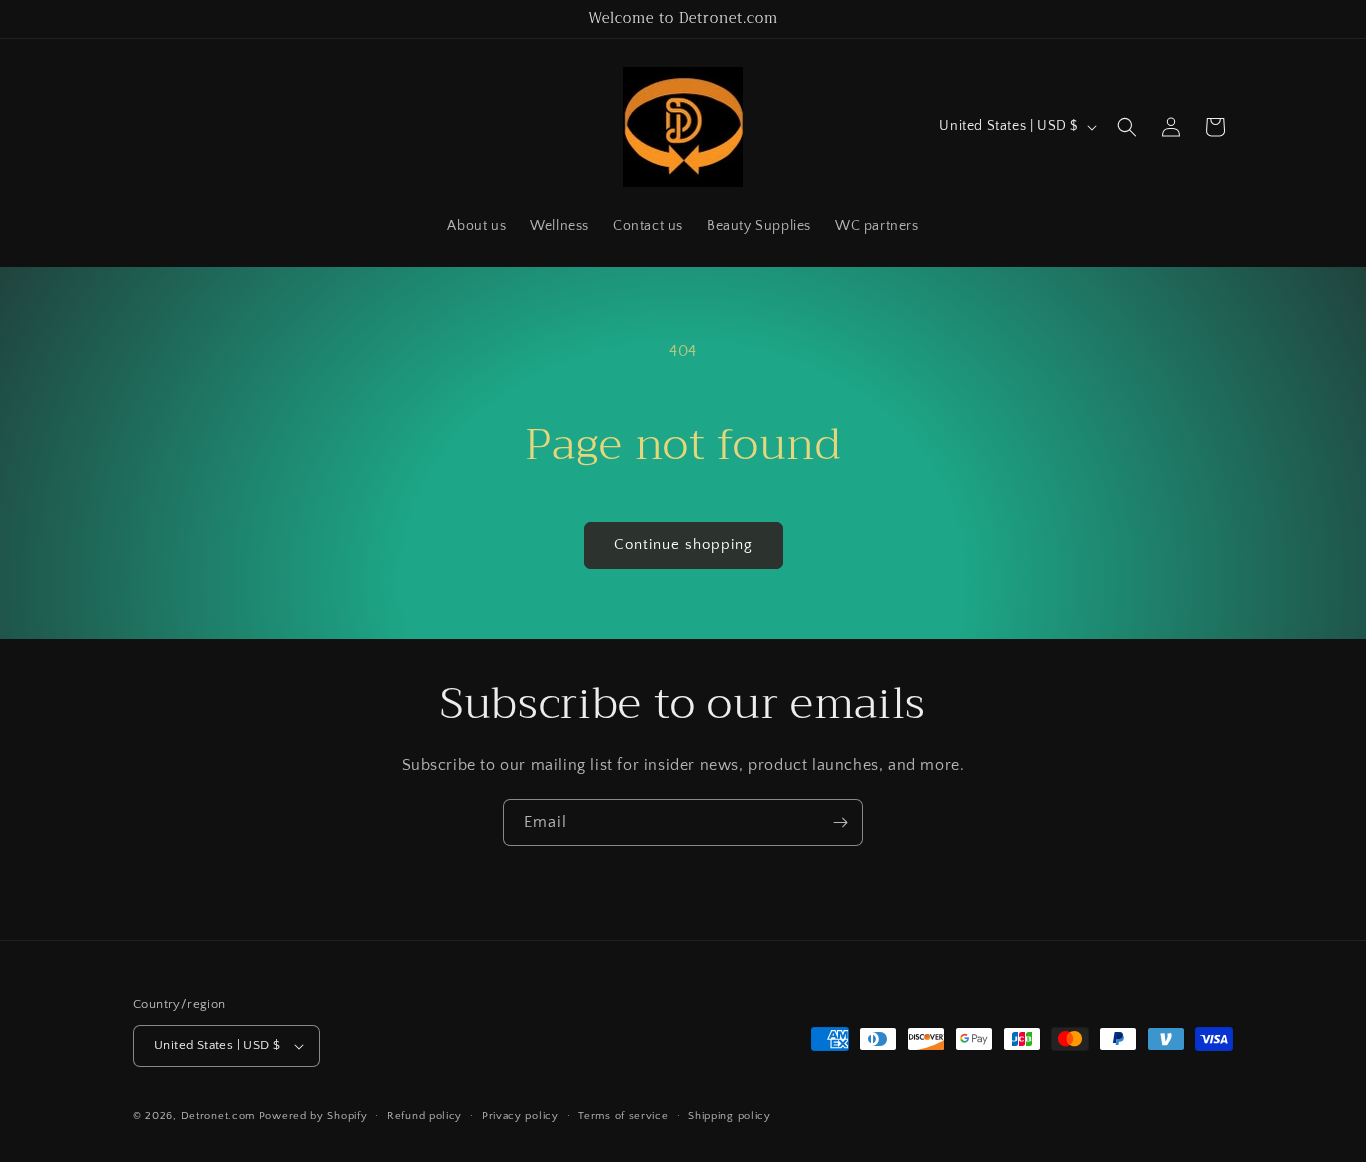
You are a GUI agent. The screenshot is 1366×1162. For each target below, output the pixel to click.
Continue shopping (683, 544)
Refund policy (424, 1116)
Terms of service (623, 1116)
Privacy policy (520, 1116)
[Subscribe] (840, 822)
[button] (1127, 127)
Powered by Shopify (313, 1116)
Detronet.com (218, 1116)
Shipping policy (729, 1116)
